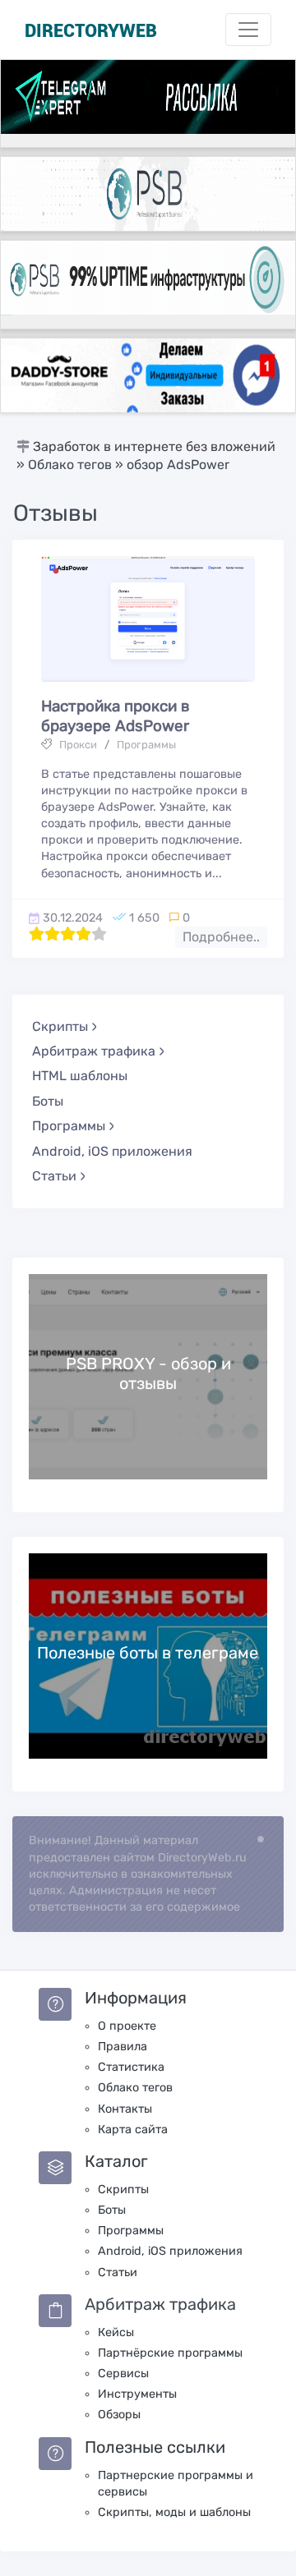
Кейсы (116, 2332)
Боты (48, 1101)
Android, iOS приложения (112, 1151)
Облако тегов (135, 2088)
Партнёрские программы (170, 2353)
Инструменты (137, 2394)
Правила (123, 2047)
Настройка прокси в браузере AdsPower (116, 716)
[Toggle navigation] (248, 30)
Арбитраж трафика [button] (94, 1051)
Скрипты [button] (60, 1026)
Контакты (125, 2109)
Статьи (118, 2272)
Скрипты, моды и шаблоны (174, 2512)
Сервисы (123, 2374)
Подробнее (148, 1376)
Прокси (78, 745)
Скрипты (123, 2190)
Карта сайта (133, 2130)
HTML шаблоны (80, 1076)
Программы (146, 745)
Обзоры (119, 2415)
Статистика (131, 2067)
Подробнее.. (221, 937)
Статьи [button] (54, 1176)
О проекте (127, 2026)
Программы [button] (69, 1126)
